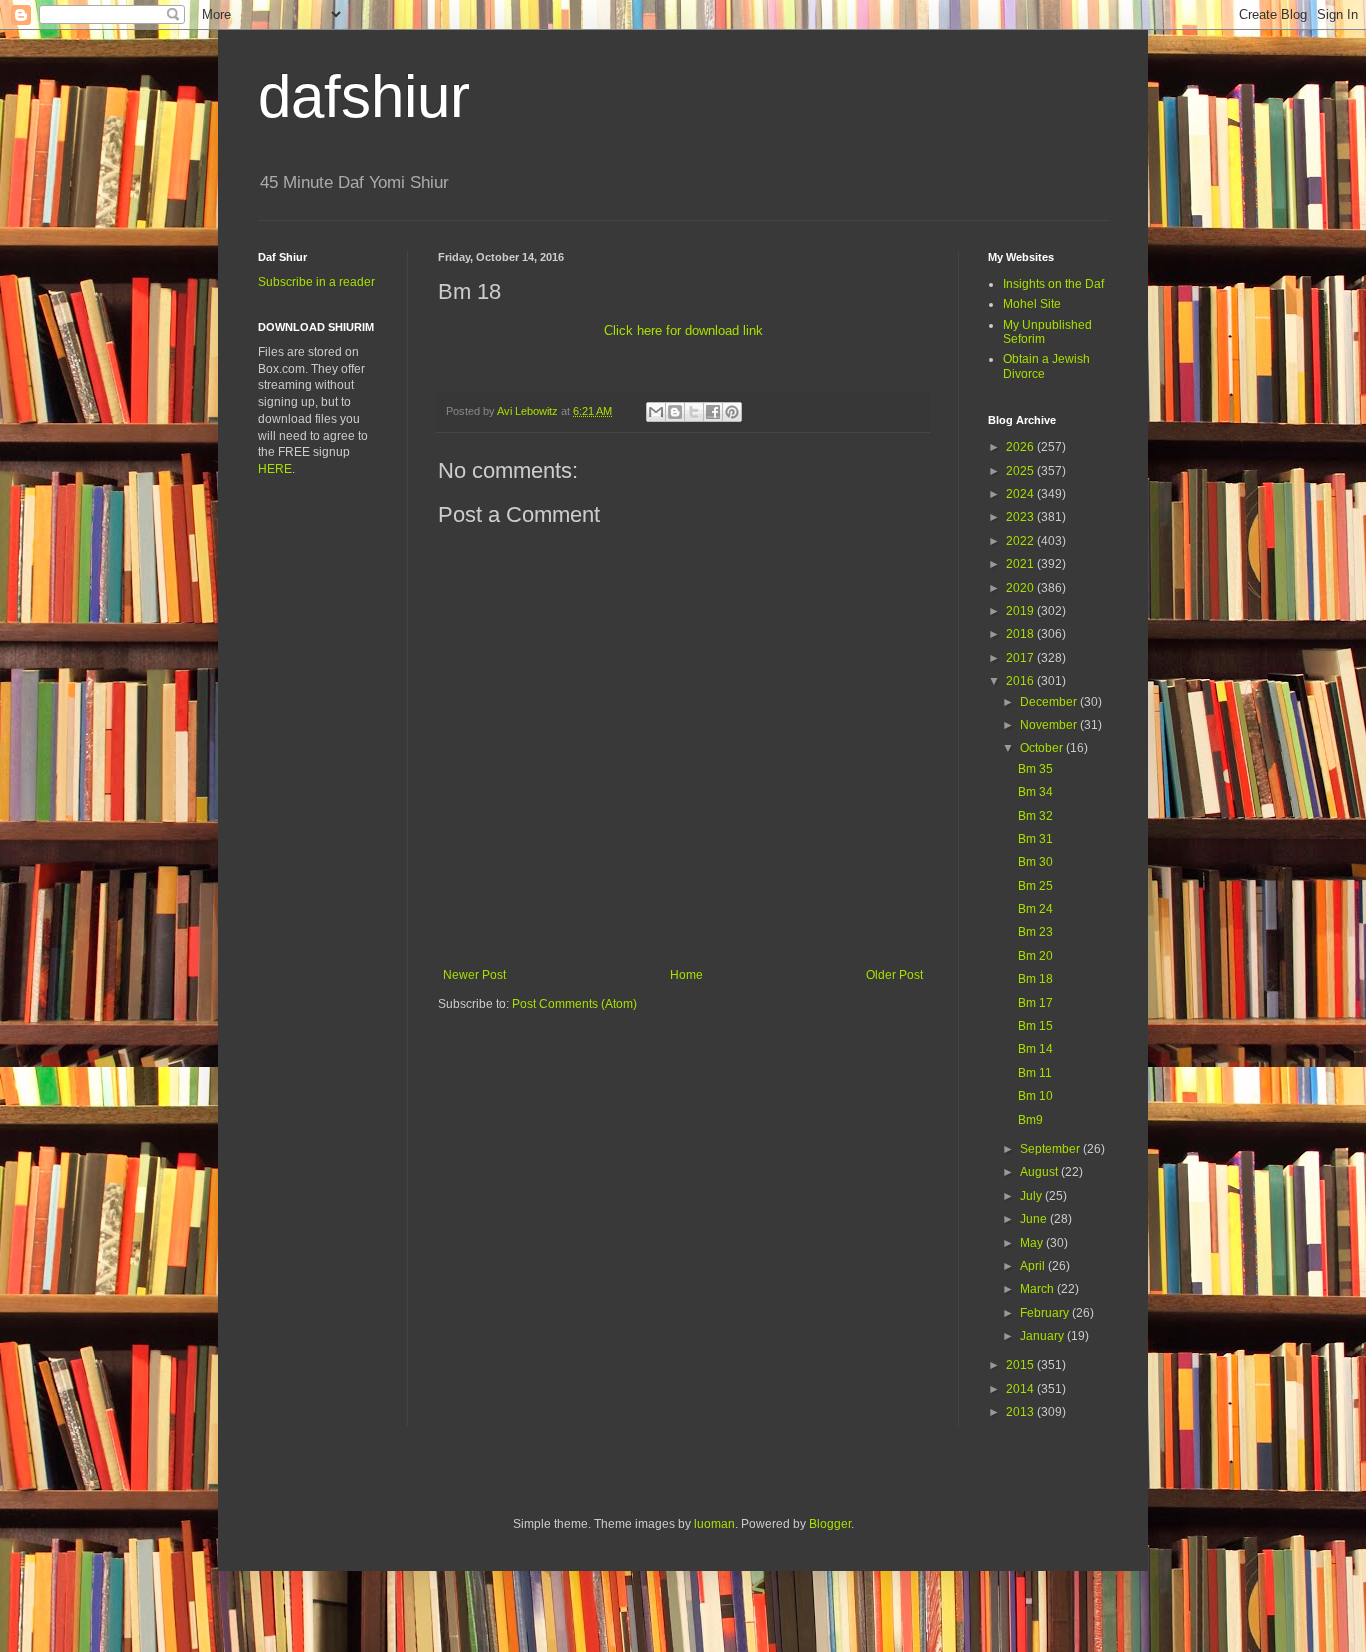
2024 (1021, 494)
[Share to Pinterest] (732, 412)
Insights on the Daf (1053, 284)
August (1040, 1172)
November (1050, 725)
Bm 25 (1035, 886)
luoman (714, 1524)
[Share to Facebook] (713, 412)
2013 (1021, 1412)
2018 (1021, 634)
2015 (1021, 1365)
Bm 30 (1035, 862)
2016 (1021, 681)
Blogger (830, 1524)
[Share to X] (694, 412)
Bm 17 (1035, 1003)
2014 (1021, 1389)
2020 (1021, 588)
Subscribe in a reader (316, 282)
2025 (1021, 471)
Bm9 (1030, 1120)
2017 (1021, 658)
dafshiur (364, 96)
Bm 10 (1035, 1096)
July (1032, 1196)
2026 (1021, 447)
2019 (1021, 611)
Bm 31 (1035, 839)
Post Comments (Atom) (574, 1004)
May (1033, 1243)
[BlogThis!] (675, 412)
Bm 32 (1035, 816)
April (1034, 1266)
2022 (1021, 541)
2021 (1021, 564)
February (1046, 1313)
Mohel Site (1032, 304)
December (1050, 702)
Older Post (894, 975)
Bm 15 (1035, 1026)
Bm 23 (1035, 932)
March (1038, 1289)
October (1043, 748)
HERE (275, 469)
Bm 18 (1035, 979)
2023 (1021, 517)
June (1035, 1219)
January (1043, 1336)
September (1051, 1149)
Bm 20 (1035, 956)
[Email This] (656, 412)
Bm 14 (1035, 1049)
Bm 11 (1035, 1073)
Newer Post (474, 975)
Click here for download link (683, 330)
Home (686, 975)
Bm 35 (1035, 769)
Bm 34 (1035, 792)
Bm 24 (1035, 909)
